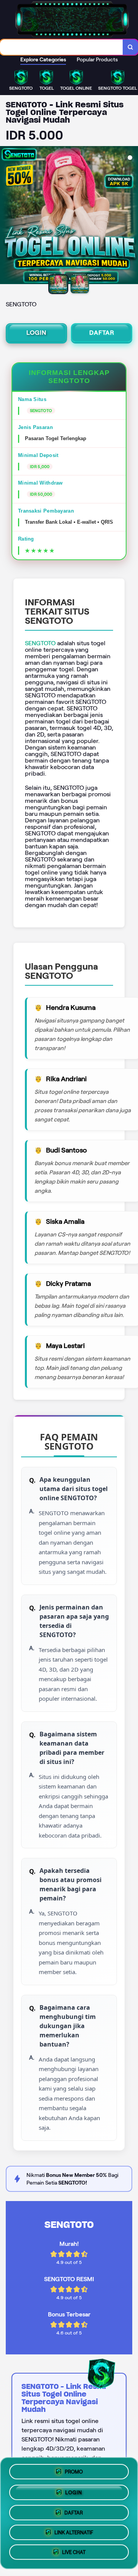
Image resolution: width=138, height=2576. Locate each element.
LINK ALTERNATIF (74, 2533)
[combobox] (62, 47)
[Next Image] (132, 216)
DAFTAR (102, 333)
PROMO (74, 2469)
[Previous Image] (6, 216)
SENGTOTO (40, 643)
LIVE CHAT (74, 2554)
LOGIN (36, 333)
